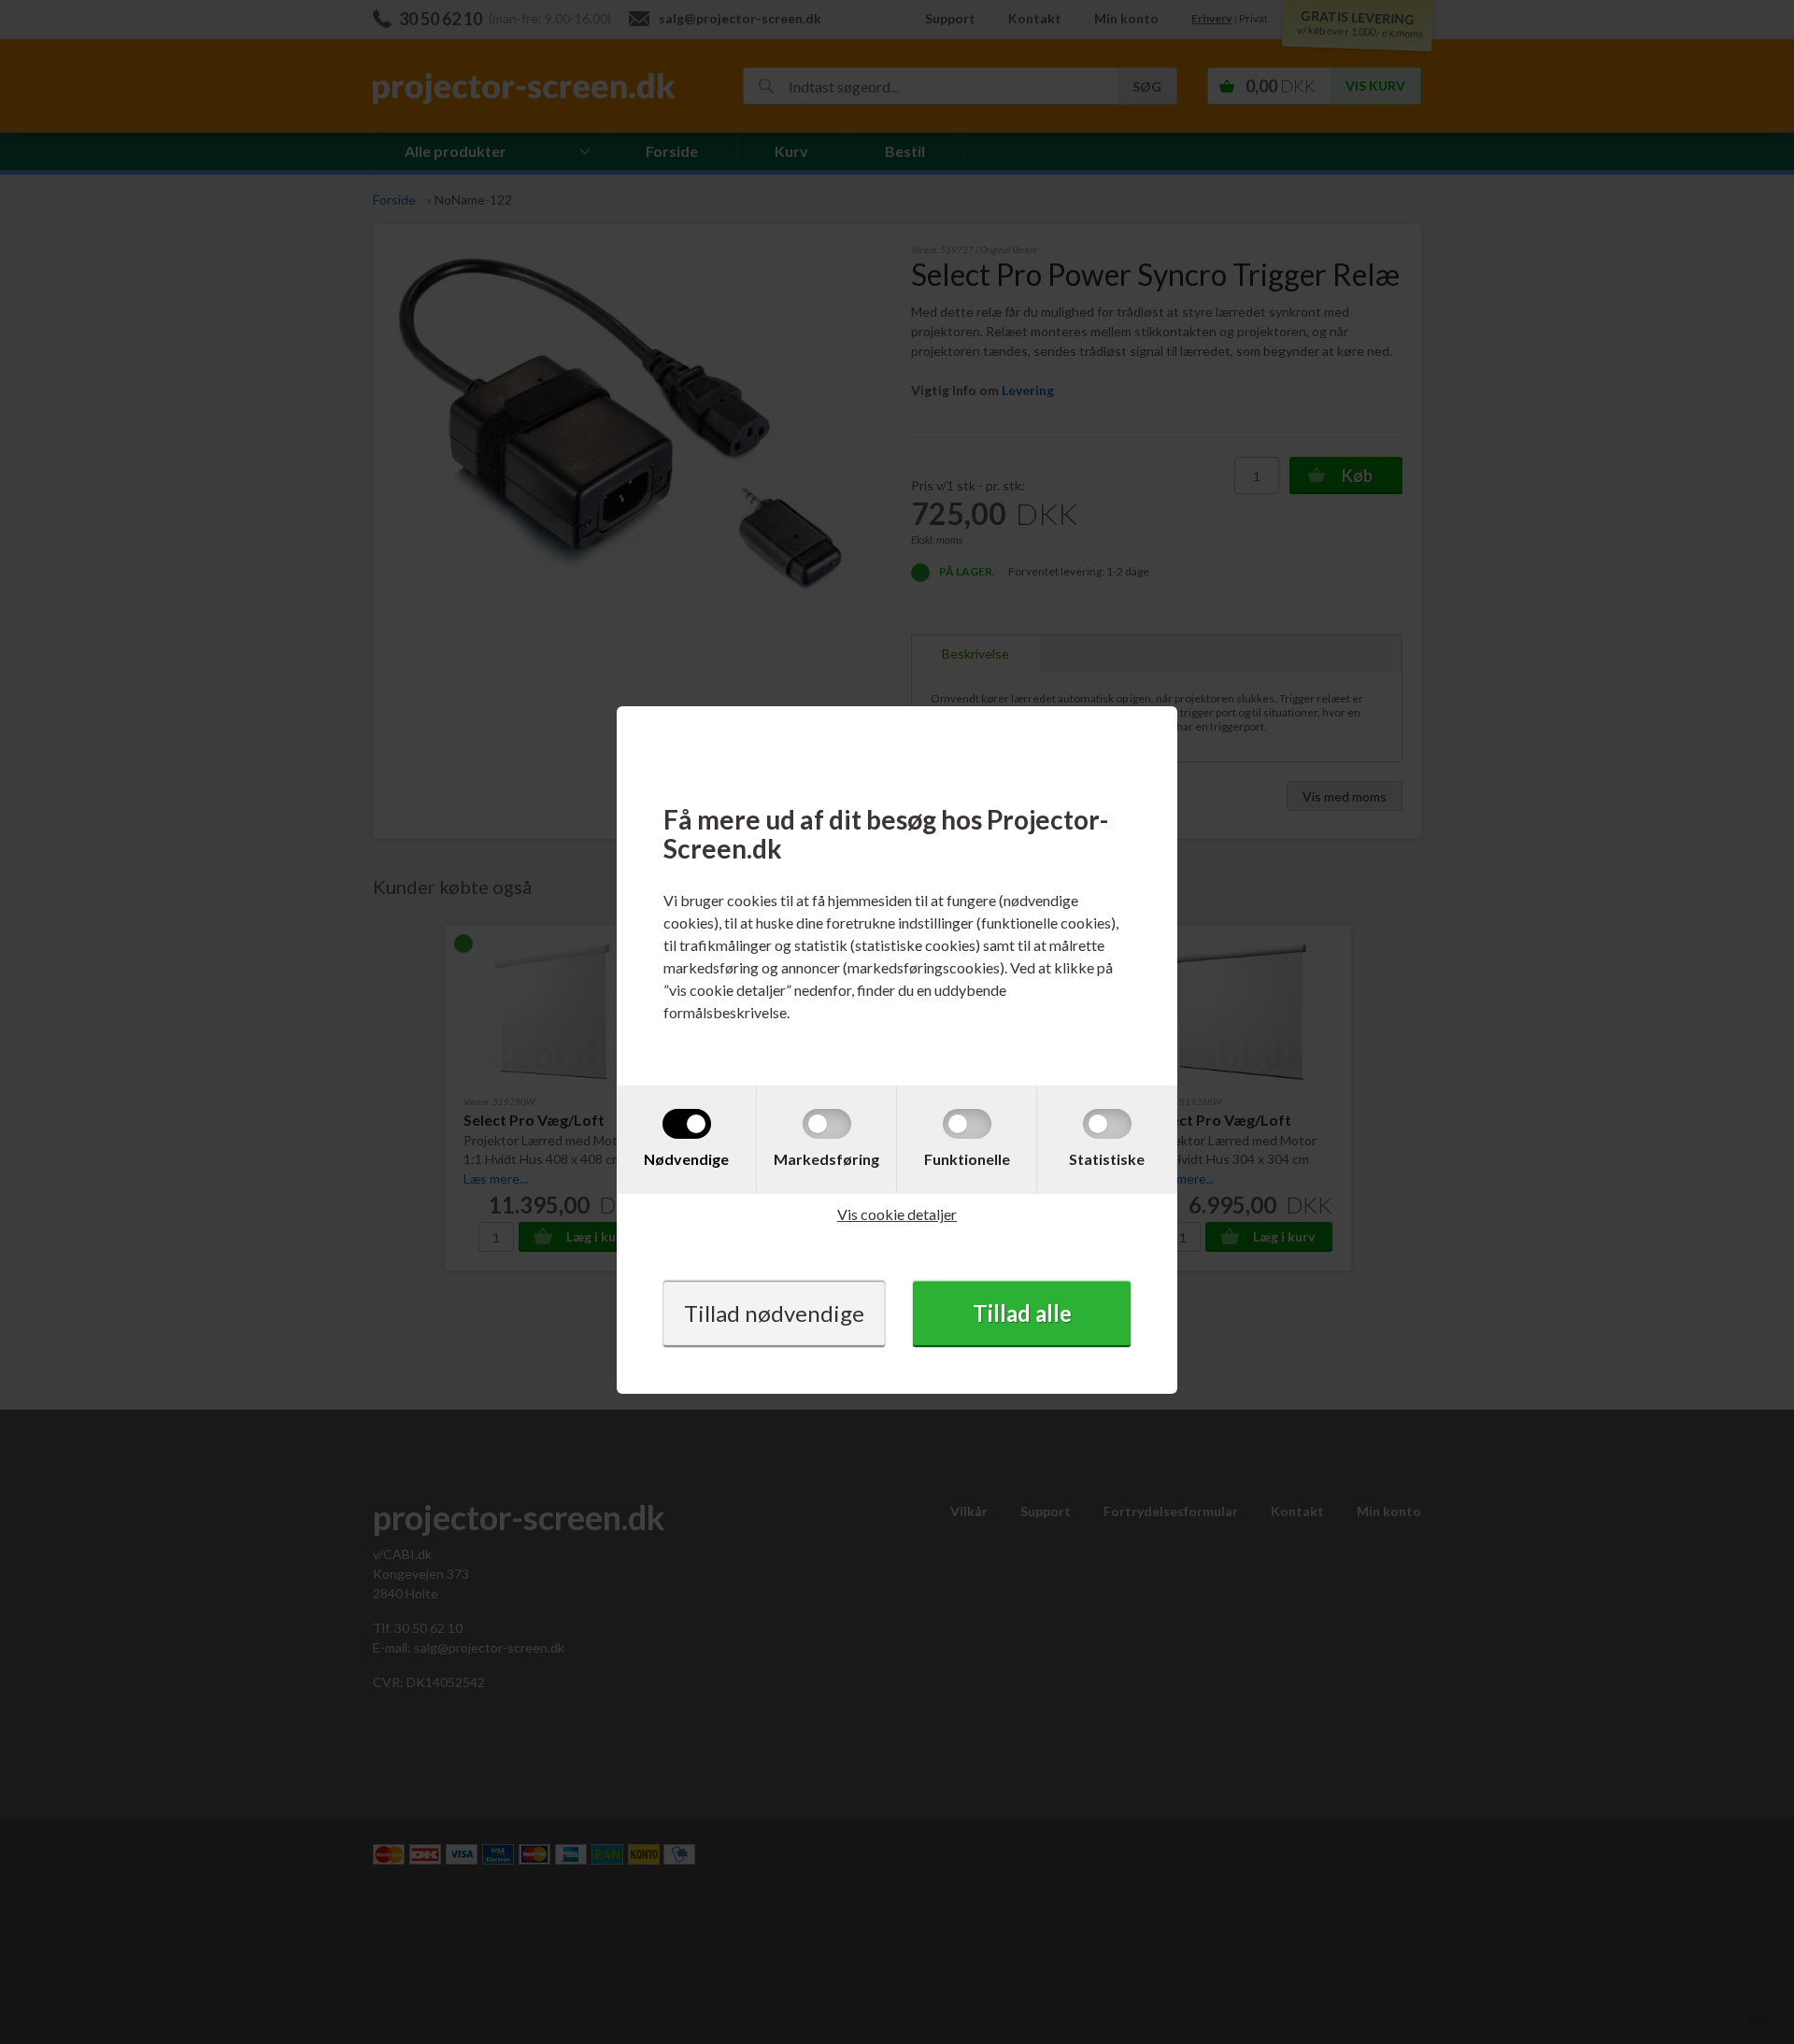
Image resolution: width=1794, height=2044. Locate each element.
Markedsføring (826, 1159)
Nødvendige (686, 1159)
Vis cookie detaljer (897, 1214)
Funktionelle (967, 1159)
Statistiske (1107, 1159)
